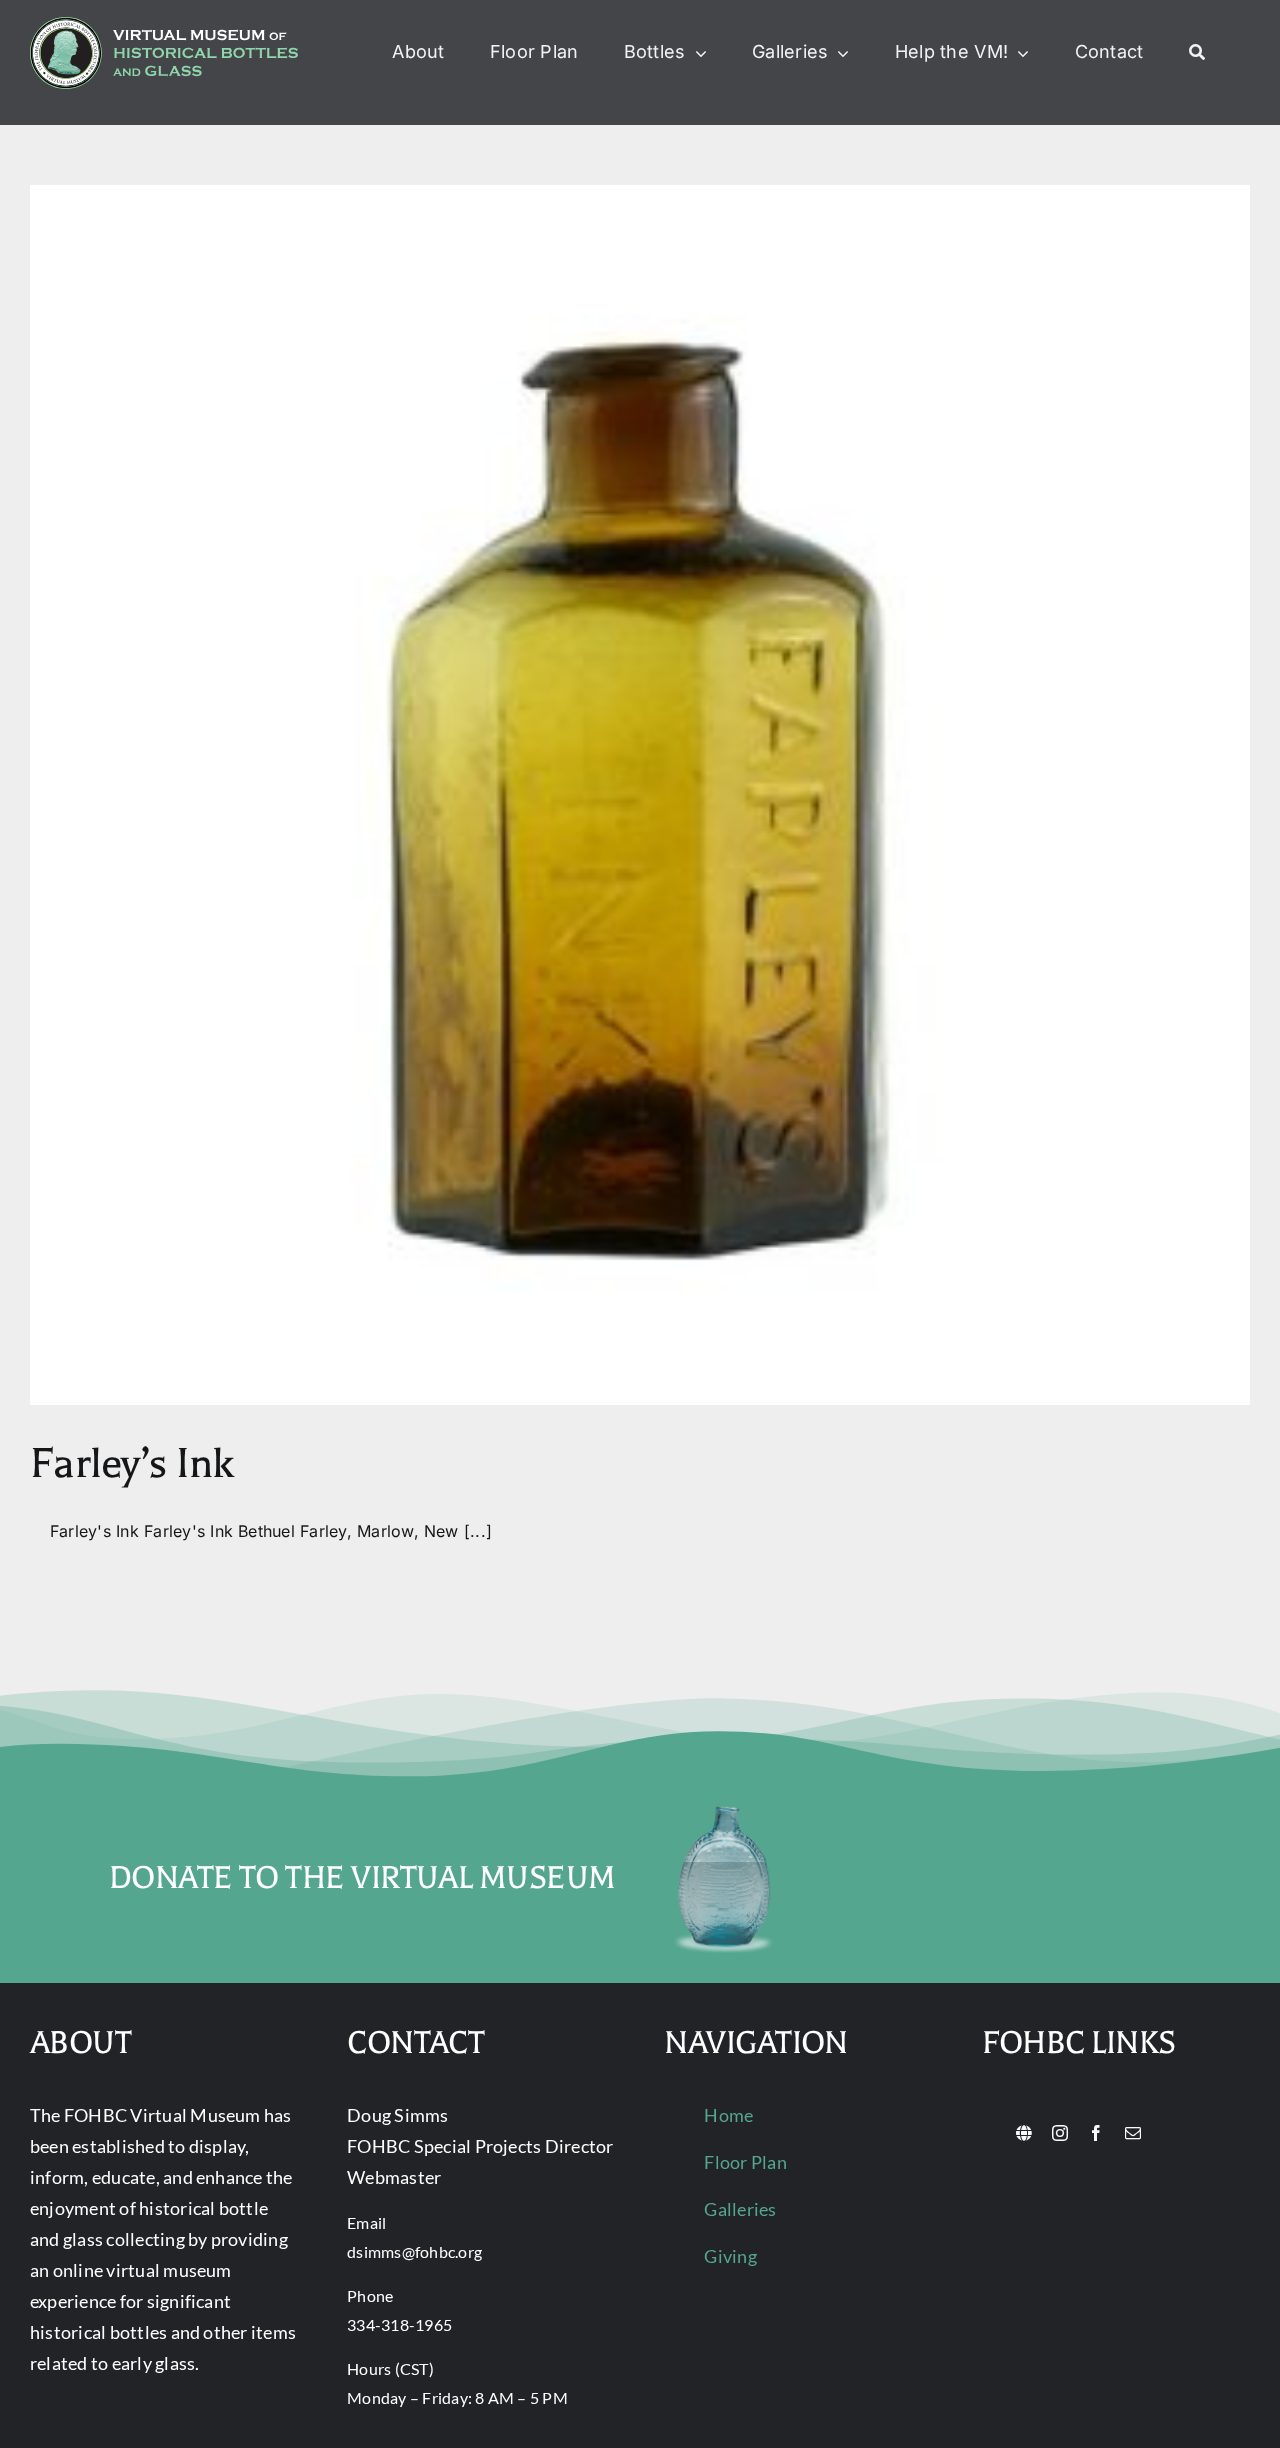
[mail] (1133, 2133)
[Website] (1024, 2133)
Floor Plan (745, 2162)
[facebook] (1096, 2133)
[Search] (1197, 53)
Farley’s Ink (131, 1463)
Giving (730, 2256)
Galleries (740, 2209)
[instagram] (1060, 2133)
